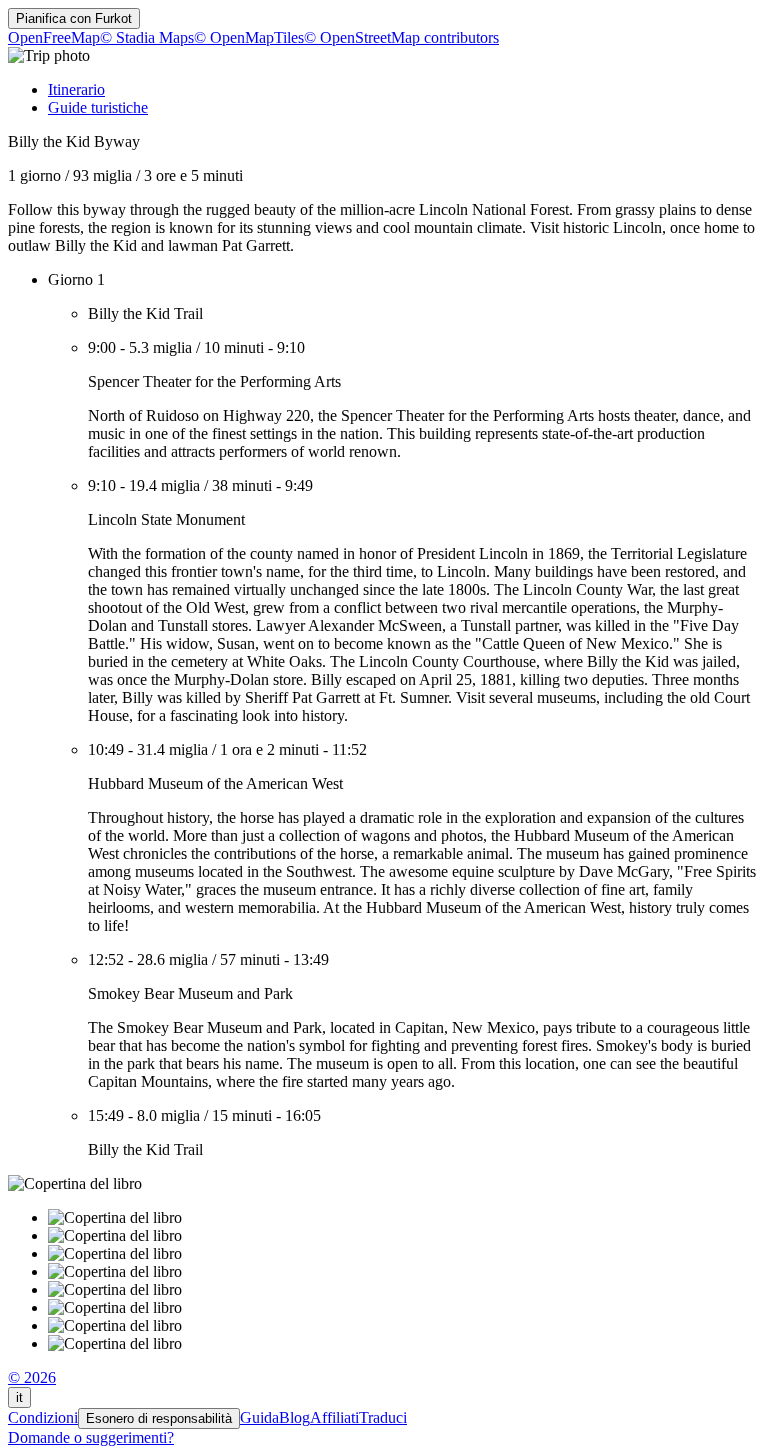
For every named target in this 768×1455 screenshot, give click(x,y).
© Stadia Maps (147, 37)
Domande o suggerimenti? (91, 1437)
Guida (259, 1417)
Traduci (383, 1417)
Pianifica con (74, 18)
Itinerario (76, 89)
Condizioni (43, 1417)
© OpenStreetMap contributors (401, 37)
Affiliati (334, 1417)
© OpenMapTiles (249, 37)
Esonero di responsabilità (159, 1418)
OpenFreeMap (54, 37)
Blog (294, 1417)
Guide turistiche (98, 107)
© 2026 (32, 1377)
